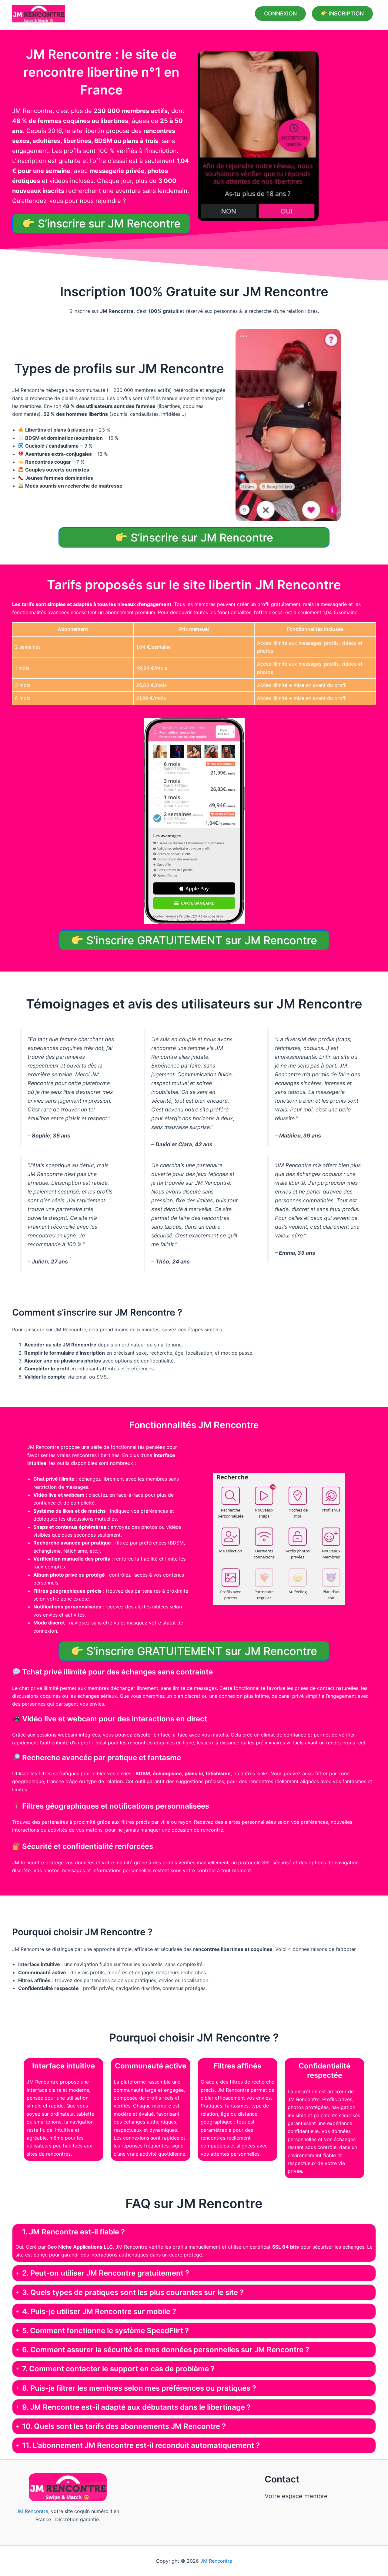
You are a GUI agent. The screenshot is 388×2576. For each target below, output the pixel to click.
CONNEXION (280, 13)
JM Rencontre (32, 2511)
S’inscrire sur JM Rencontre (108, 224)
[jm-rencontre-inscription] (258, 136)
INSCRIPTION (345, 14)
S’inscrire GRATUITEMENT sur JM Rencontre (200, 940)
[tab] (194, 2243)
